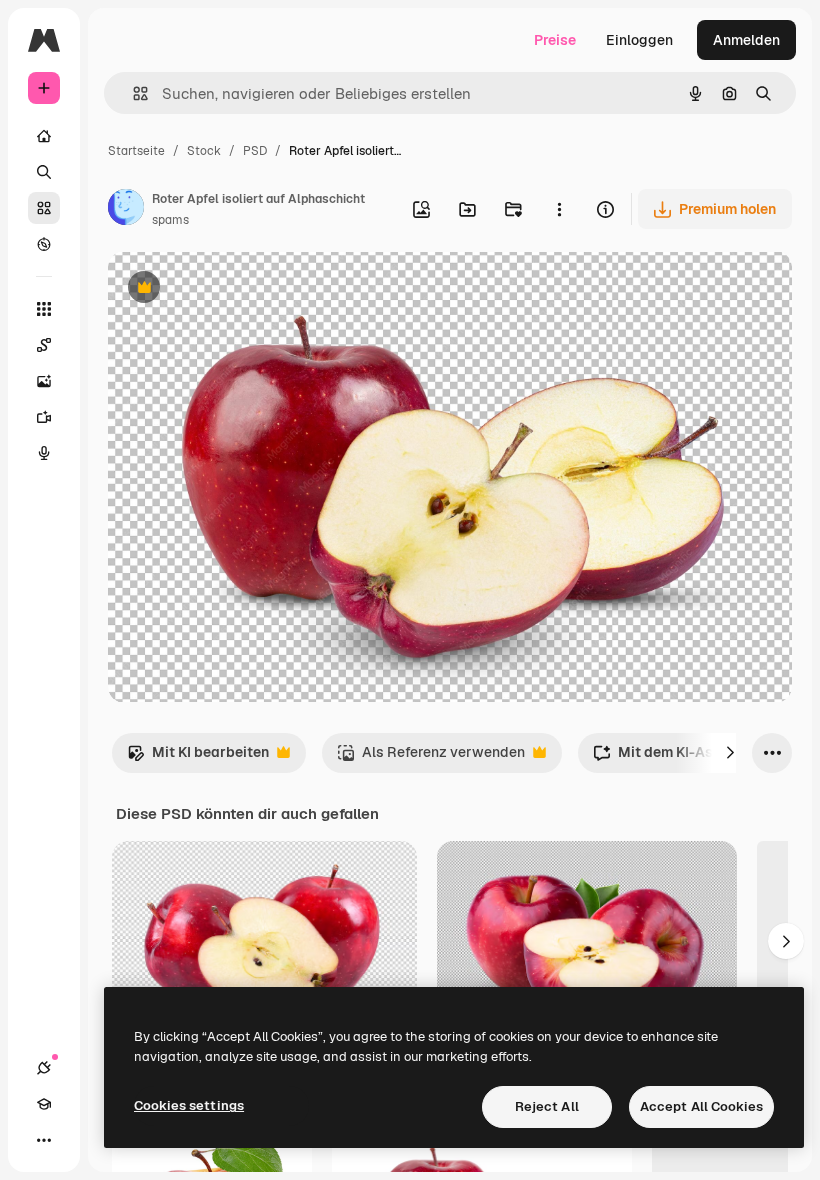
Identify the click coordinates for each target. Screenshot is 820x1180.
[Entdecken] (44, 244)
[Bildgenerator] (44, 381)
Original (236, 289)
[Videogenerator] (44, 417)
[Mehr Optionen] (559, 209)
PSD (255, 151)
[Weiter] (730, 753)
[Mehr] (44, 1140)
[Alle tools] (44, 309)
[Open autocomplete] (132, 93)
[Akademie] (44, 1104)
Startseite (136, 151)
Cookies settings (189, 1105)
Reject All (547, 1106)
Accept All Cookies (701, 1106)
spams (170, 220)
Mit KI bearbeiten (198, 757)
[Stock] (44, 208)
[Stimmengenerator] (44, 453)
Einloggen (639, 40)
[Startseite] (44, 136)
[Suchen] (44, 172)
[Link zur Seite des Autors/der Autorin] (126, 210)
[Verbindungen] (44, 1068)
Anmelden (746, 40)
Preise (555, 40)
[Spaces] (44, 345)
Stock (204, 151)
